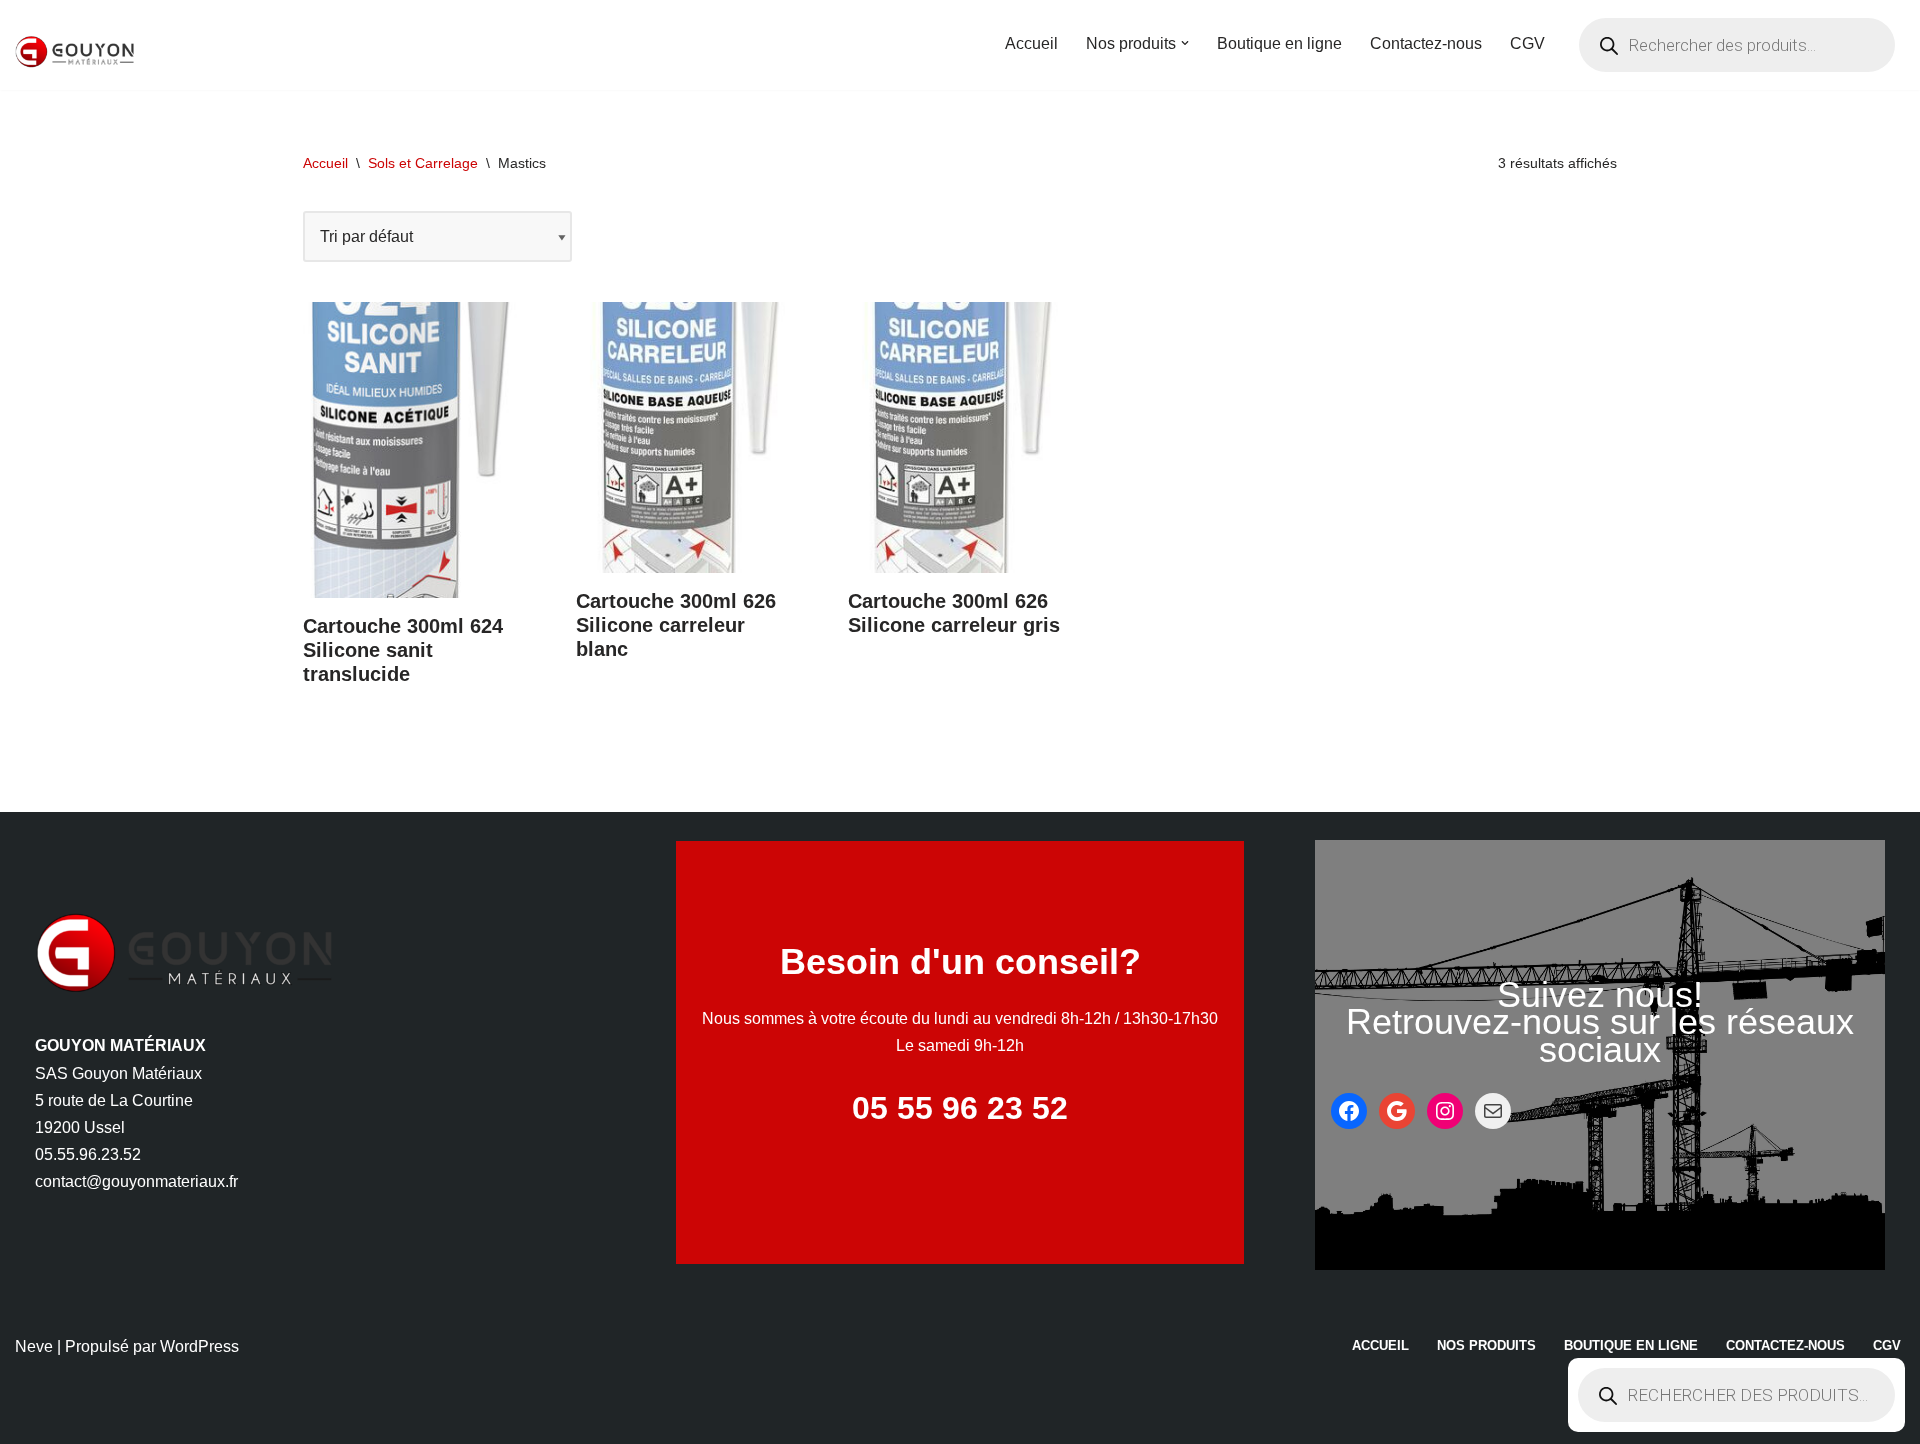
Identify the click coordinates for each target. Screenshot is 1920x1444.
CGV (1527, 43)
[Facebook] (1349, 1111)
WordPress (199, 1346)
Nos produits (1486, 1345)
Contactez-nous (1426, 43)
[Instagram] (1445, 1111)
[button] (1185, 43)
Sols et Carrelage (423, 163)
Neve (34, 1346)
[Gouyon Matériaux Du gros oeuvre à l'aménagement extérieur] (75, 52)
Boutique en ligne (1279, 43)
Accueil (1031, 43)
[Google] (1397, 1111)
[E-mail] (1493, 1111)
